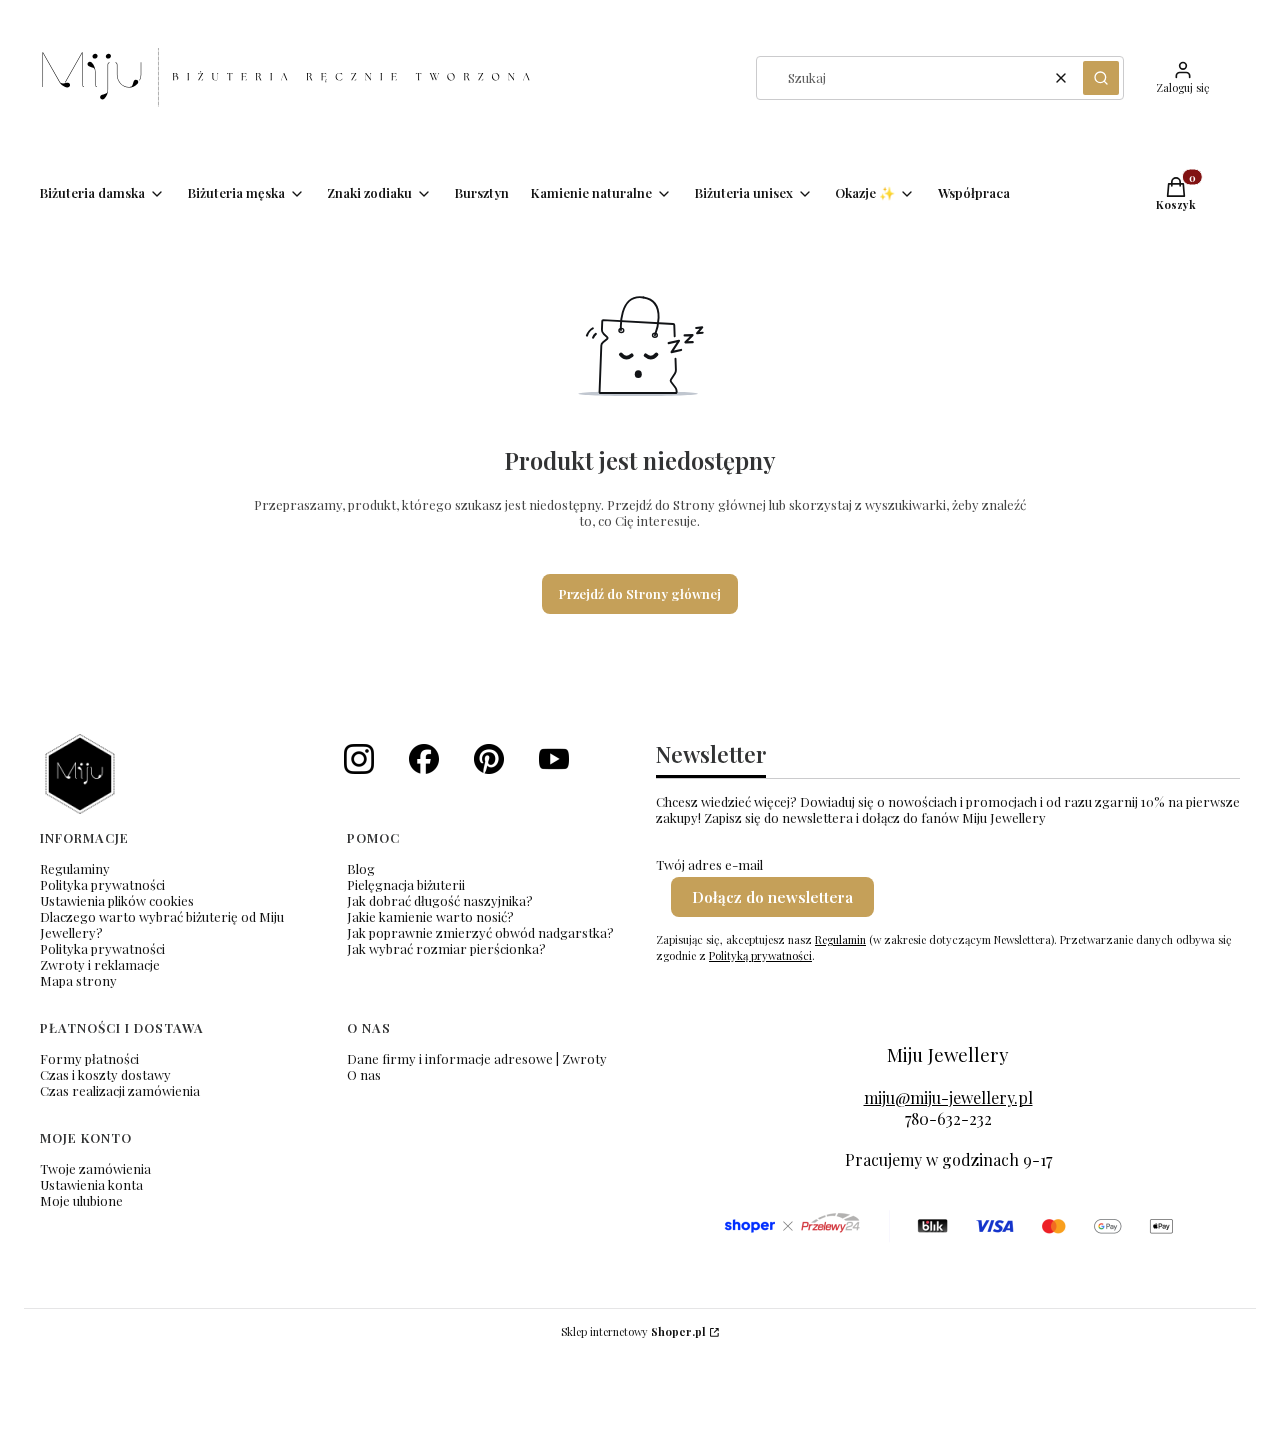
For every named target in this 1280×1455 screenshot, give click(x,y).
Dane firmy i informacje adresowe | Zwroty (477, 1058)
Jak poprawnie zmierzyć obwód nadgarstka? (480, 932)
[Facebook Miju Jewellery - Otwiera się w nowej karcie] (424, 759)
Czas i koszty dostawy (105, 1074)
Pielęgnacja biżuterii (406, 884)
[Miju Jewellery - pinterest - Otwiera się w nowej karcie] (489, 759)
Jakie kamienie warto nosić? (430, 916)
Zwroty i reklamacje (100, 964)
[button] (1101, 78)
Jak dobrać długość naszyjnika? (440, 900)
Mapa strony (78, 980)
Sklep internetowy (633, 1331)
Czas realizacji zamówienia (120, 1090)
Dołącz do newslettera (772, 897)
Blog (361, 868)
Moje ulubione (81, 1200)
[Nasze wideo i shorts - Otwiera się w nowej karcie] (554, 759)
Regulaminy (75, 868)
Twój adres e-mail (709, 865)
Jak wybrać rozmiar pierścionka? (446, 948)
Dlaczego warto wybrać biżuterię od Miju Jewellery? (162, 924)
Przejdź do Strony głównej (640, 593)
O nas (364, 1074)
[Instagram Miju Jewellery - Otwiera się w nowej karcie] (359, 759)
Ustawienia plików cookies (117, 900)
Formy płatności (89, 1058)
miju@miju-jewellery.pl (948, 1097)
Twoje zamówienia (95, 1168)
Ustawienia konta (91, 1184)
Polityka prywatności (102, 884)
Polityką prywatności (760, 955)
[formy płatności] (948, 1226)
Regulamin (840, 939)
